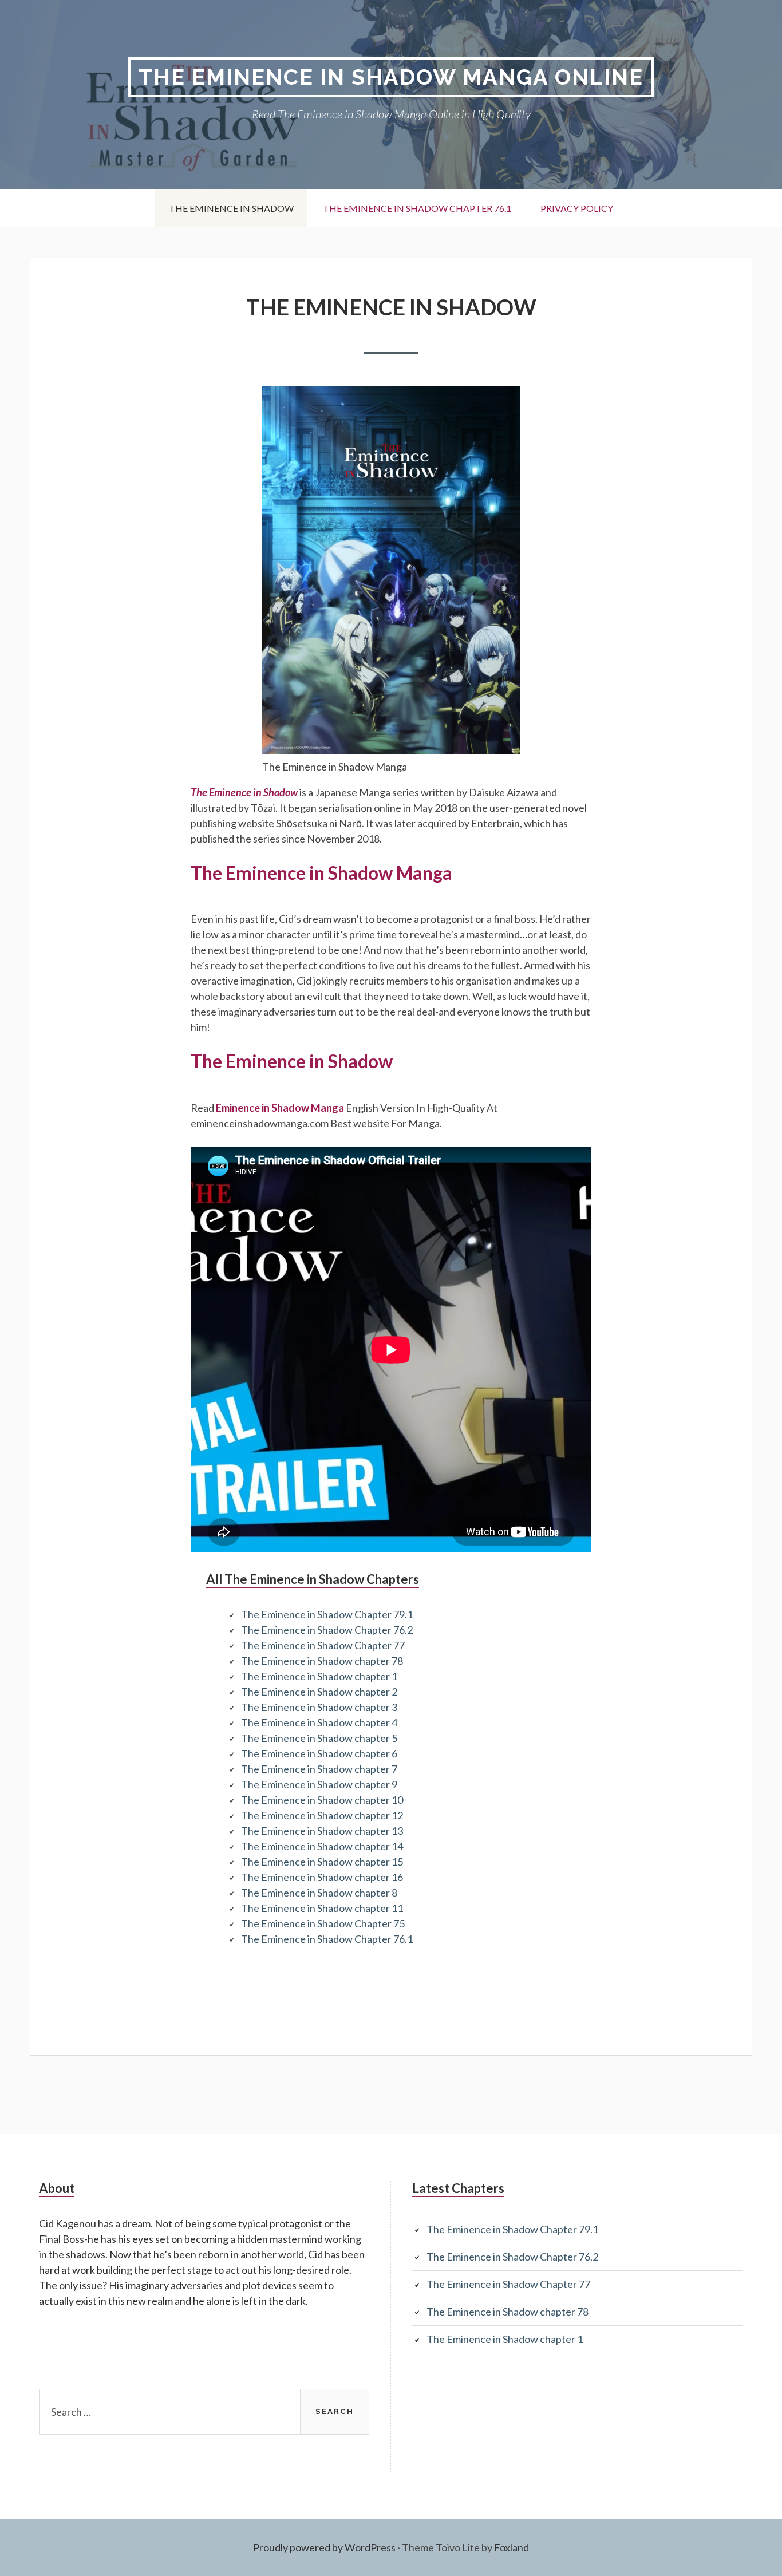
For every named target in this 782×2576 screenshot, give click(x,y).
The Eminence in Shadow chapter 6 (319, 1753)
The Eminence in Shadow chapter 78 (322, 1661)
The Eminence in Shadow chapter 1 (319, 1676)
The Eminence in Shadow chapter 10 (322, 1800)
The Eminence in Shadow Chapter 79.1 (327, 1614)
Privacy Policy (577, 208)
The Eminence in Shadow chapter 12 (322, 1815)
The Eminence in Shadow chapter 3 (319, 1707)
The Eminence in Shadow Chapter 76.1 (417, 208)
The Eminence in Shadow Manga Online (391, 77)
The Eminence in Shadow (231, 208)
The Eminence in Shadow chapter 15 (322, 1862)
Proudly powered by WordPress (324, 2547)
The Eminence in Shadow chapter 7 (319, 1769)
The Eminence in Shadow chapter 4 (319, 1722)
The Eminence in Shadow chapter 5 (319, 1738)
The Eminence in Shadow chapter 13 (322, 1831)
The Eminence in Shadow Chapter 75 (323, 1923)
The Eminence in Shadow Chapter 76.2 (327, 1630)
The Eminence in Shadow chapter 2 (319, 1692)
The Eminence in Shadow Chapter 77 (323, 1645)
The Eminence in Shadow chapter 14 (322, 1846)
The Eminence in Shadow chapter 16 (322, 1877)
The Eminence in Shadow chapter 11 (322, 1908)
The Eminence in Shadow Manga (321, 873)
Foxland (512, 2547)
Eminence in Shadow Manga (280, 1108)
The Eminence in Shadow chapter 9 (319, 1784)
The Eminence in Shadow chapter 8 (319, 1893)
